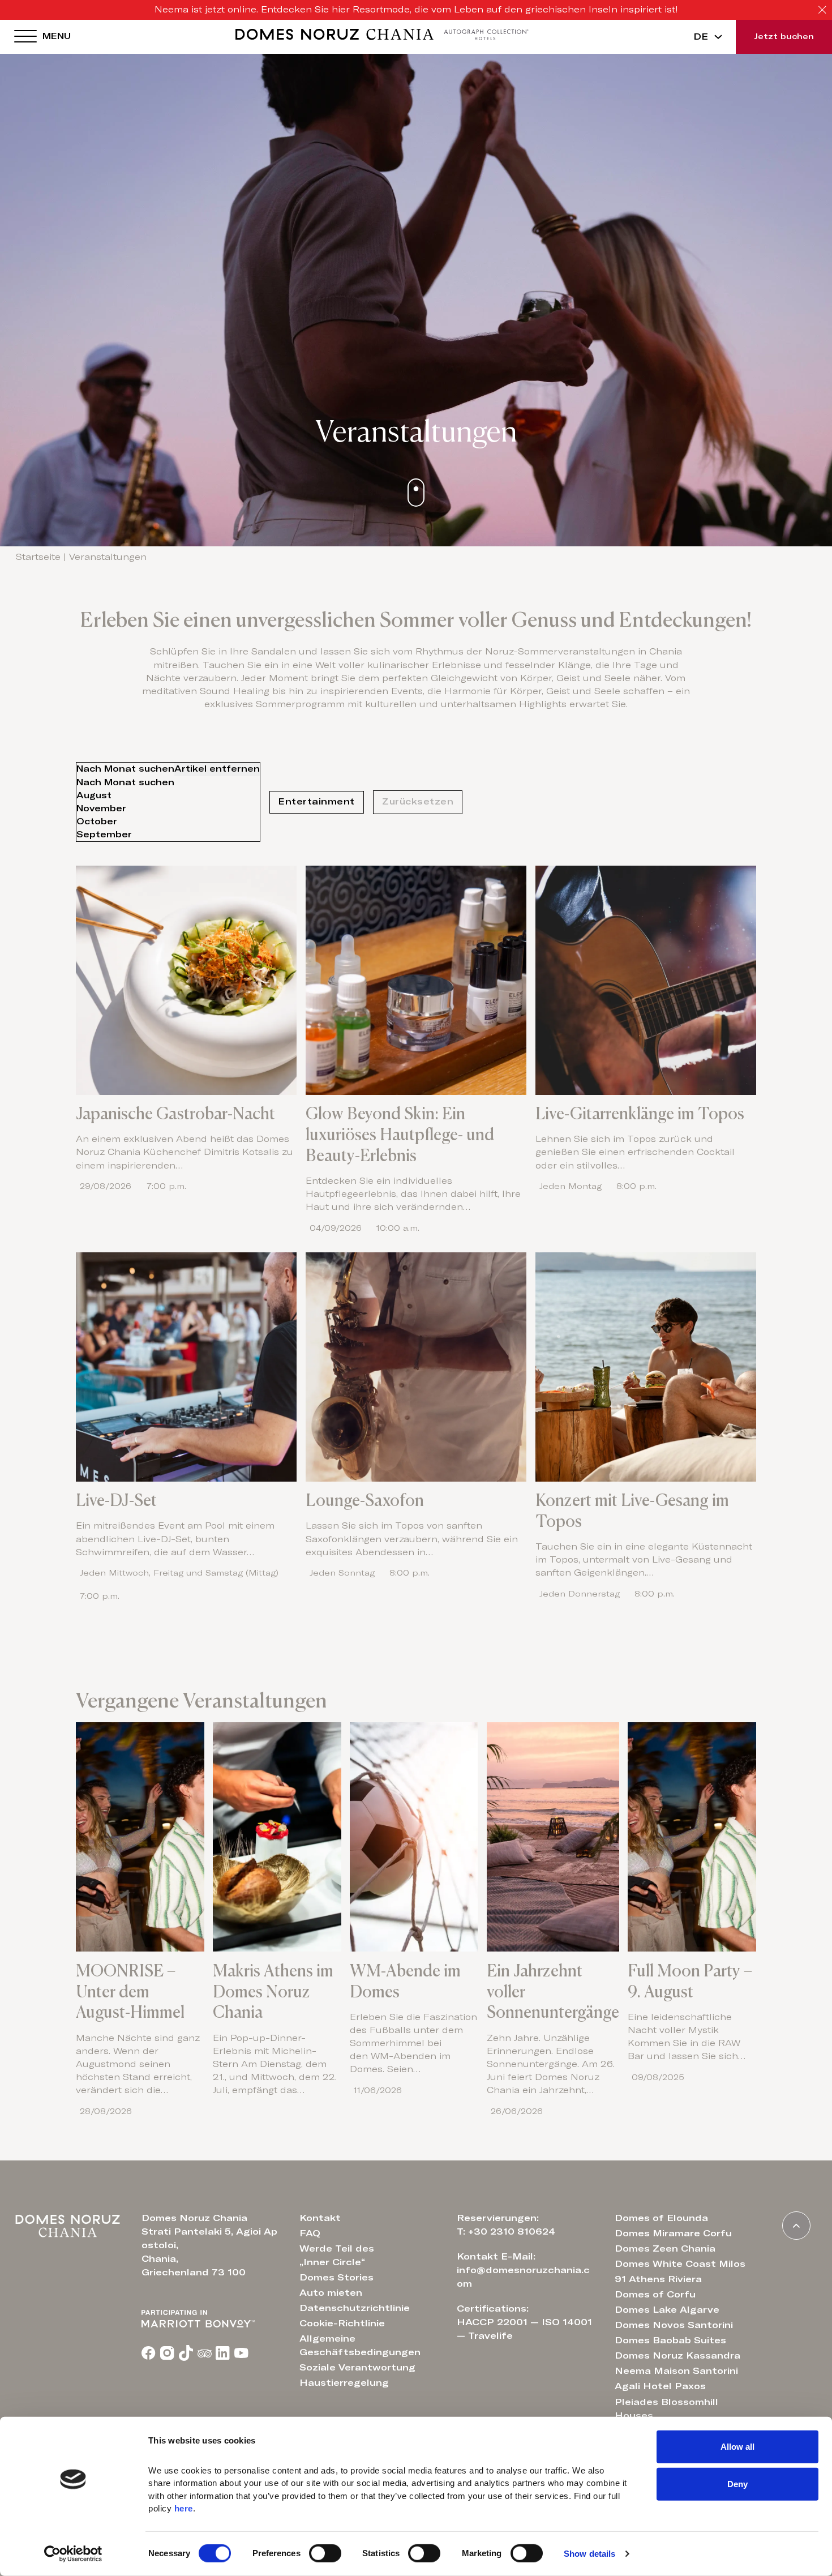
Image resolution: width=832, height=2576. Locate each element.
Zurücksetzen (418, 802)
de (701, 37)
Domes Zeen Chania (665, 2249)
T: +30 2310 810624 (506, 2232)
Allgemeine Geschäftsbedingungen (360, 2346)
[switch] (325, 2553)
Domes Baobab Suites (670, 2340)
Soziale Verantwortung (357, 2368)
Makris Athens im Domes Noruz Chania (273, 1992)
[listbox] (168, 802)
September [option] (104, 835)
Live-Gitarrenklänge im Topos (640, 1114)
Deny (737, 2483)
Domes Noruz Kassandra (677, 2356)
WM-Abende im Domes (405, 1981)
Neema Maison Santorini (676, 2371)
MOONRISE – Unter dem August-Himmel (130, 1992)
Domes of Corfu (655, 2295)
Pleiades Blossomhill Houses (666, 2409)
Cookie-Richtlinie (342, 2323)
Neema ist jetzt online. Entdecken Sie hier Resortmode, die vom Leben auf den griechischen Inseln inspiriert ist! (416, 10)
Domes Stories (336, 2278)
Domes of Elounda (661, 2218)
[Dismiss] (822, 10)
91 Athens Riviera (658, 2279)
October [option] (97, 822)
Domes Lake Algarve (667, 2310)
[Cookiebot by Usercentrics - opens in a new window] (73, 2554)
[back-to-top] (796, 2226)
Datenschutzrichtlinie (355, 2308)
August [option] (94, 796)
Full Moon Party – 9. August (690, 1981)
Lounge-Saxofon (365, 1500)
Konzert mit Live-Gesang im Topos (632, 1511)
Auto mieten (331, 2293)
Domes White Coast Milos (680, 2264)
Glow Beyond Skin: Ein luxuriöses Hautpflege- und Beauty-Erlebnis (400, 1135)
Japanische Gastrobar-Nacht (175, 1114)
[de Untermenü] (718, 37)
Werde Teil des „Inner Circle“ (337, 2256)
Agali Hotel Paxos (660, 2386)
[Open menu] (25, 37)
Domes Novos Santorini (674, 2325)
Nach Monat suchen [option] (168, 769)
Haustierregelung (344, 2383)
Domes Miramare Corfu (673, 2233)
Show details (589, 2554)
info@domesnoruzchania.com (523, 2277)
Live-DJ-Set (116, 1500)
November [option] (101, 809)
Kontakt (320, 2218)
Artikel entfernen (217, 769)
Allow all (737, 2447)
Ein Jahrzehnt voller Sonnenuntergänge (553, 1992)
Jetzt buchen (784, 37)
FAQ (310, 2233)
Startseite (38, 557)
